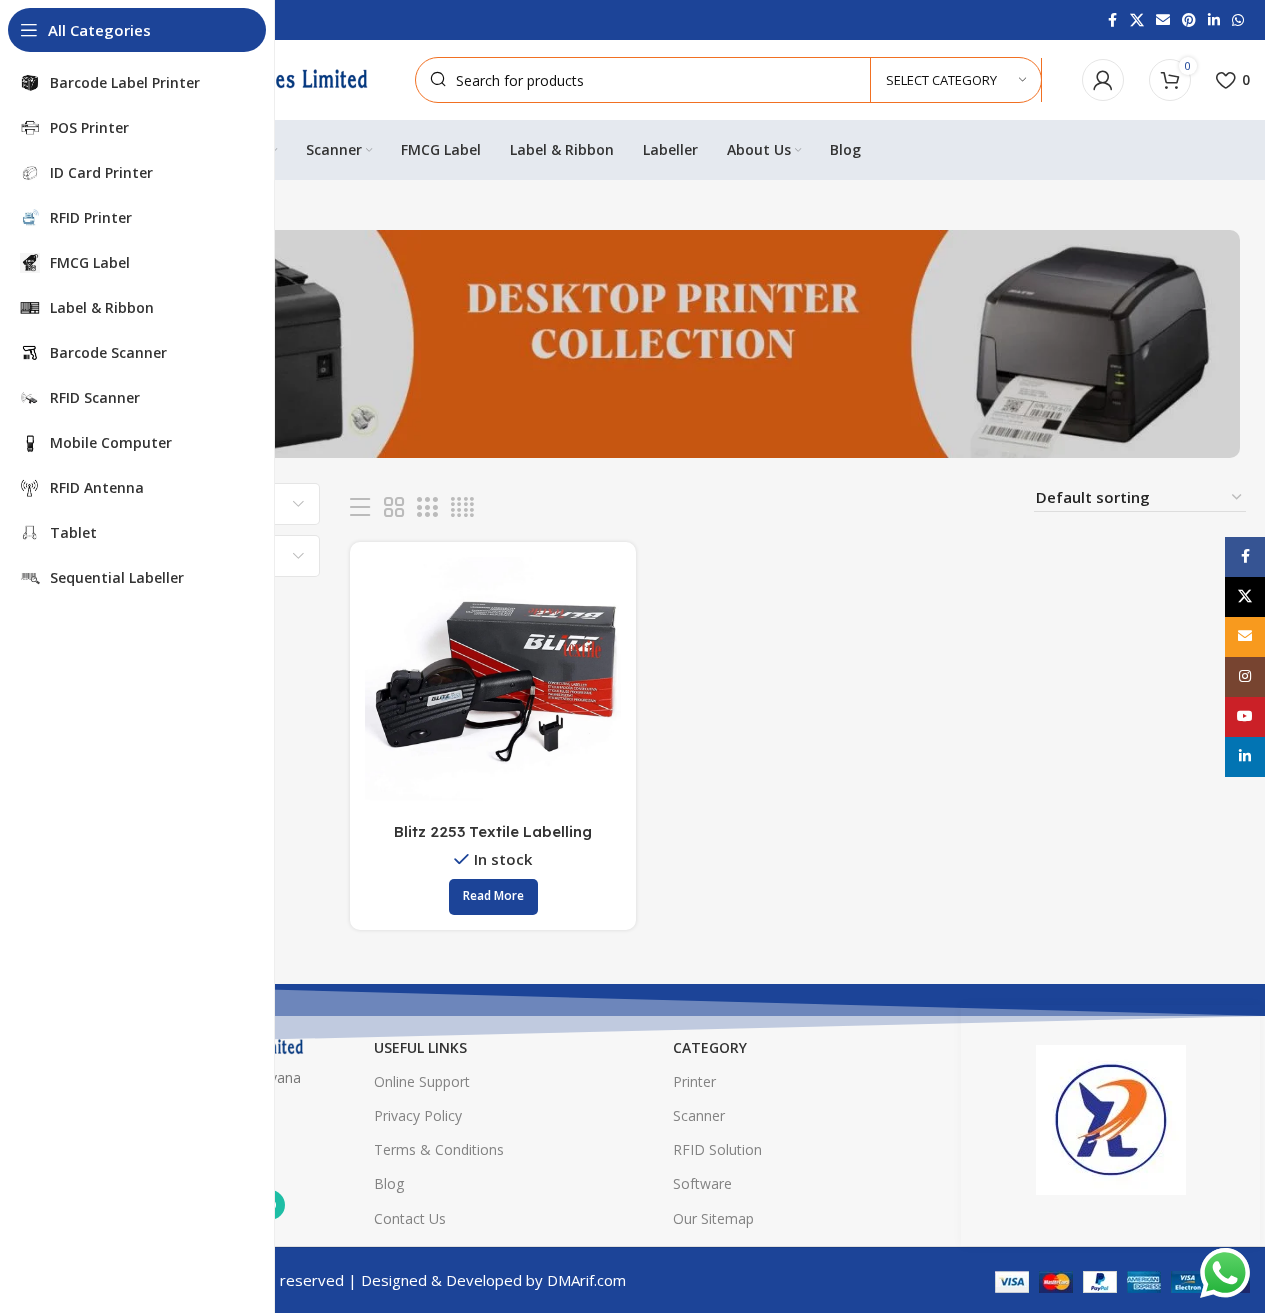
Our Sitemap (713, 1218)
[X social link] (1137, 20)
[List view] (360, 507)
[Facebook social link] (1112, 20)
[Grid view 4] (462, 507)
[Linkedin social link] (1214, 20)
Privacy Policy (418, 1115)
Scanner (699, 1115)
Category (710, 1047)
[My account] (1103, 80)
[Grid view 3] (427, 507)
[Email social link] (1163, 20)
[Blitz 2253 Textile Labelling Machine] (492, 684)
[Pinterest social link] (1189, 20)
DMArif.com (586, 1280)
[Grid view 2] (394, 507)
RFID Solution (717, 1149)
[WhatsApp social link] (1238, 20)
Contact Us (410, 1218)
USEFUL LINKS (420, 1047)
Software (702, 1183)
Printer (694, 1081)
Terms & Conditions (439, 1149)
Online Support (422, 1081)
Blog (389, 1183)
